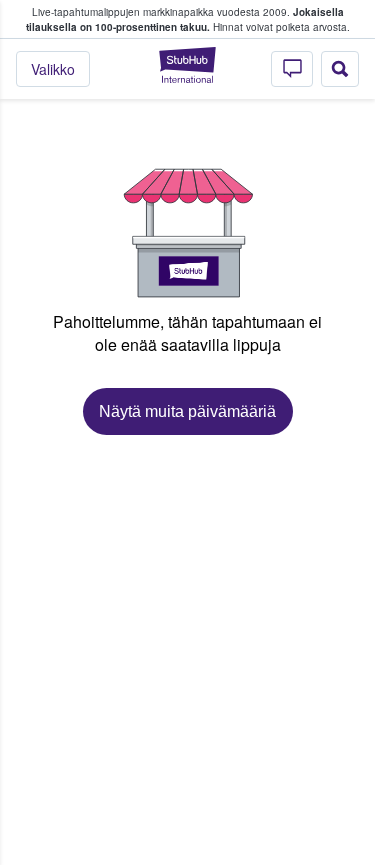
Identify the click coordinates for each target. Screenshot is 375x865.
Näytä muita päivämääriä (187, 411)
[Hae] (340, 69)
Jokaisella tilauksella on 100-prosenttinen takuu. (185, 19)
